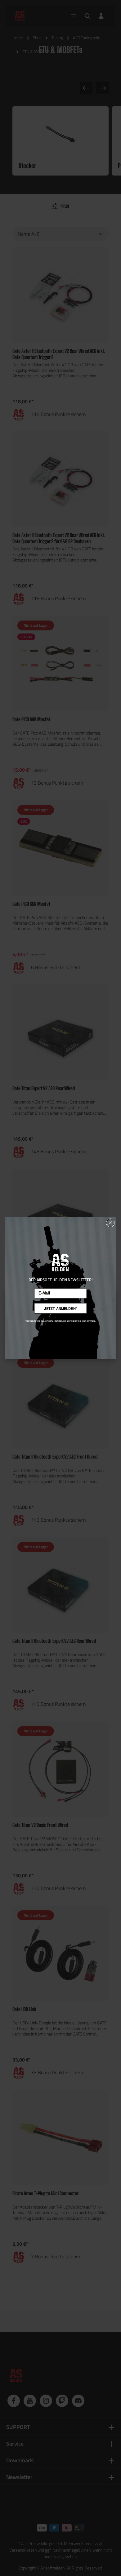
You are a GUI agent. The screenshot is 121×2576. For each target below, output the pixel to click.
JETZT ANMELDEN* (60, 1308)
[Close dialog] (110, 1223)
